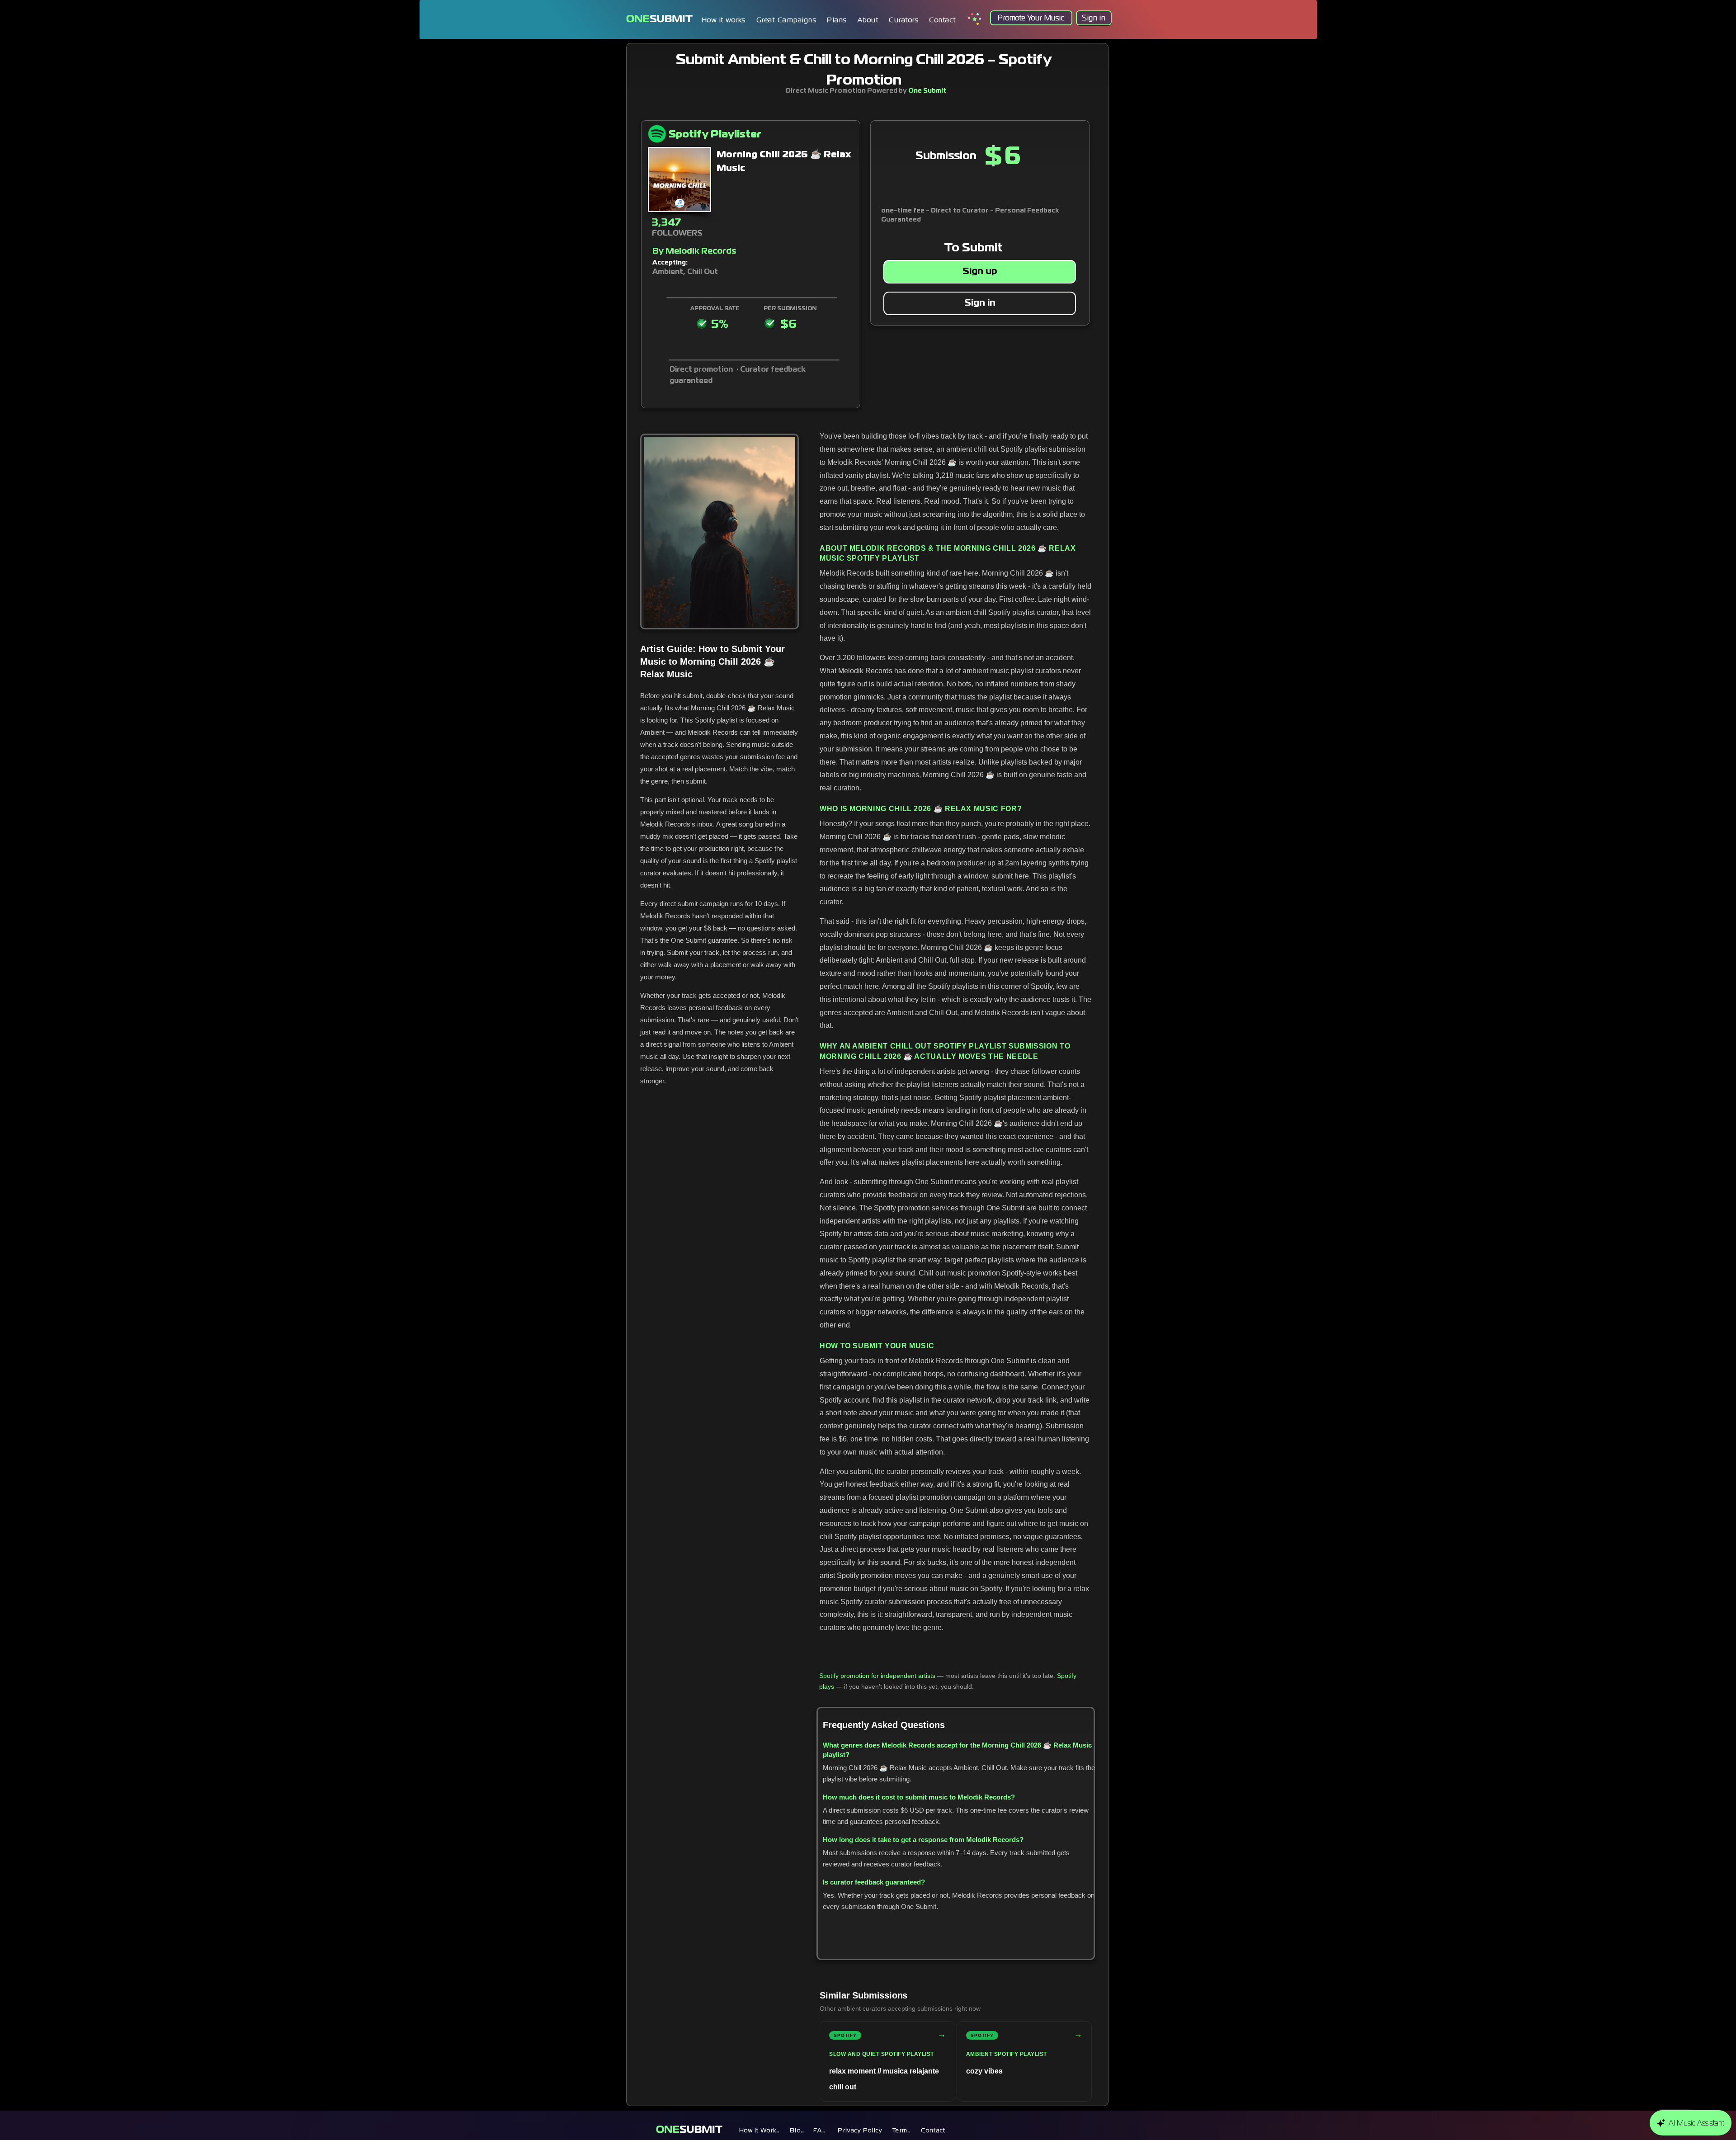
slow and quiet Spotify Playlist (882, 2054)
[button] (837, 20)
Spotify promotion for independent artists (877, 1676)
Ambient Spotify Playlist (1007, 2054)
